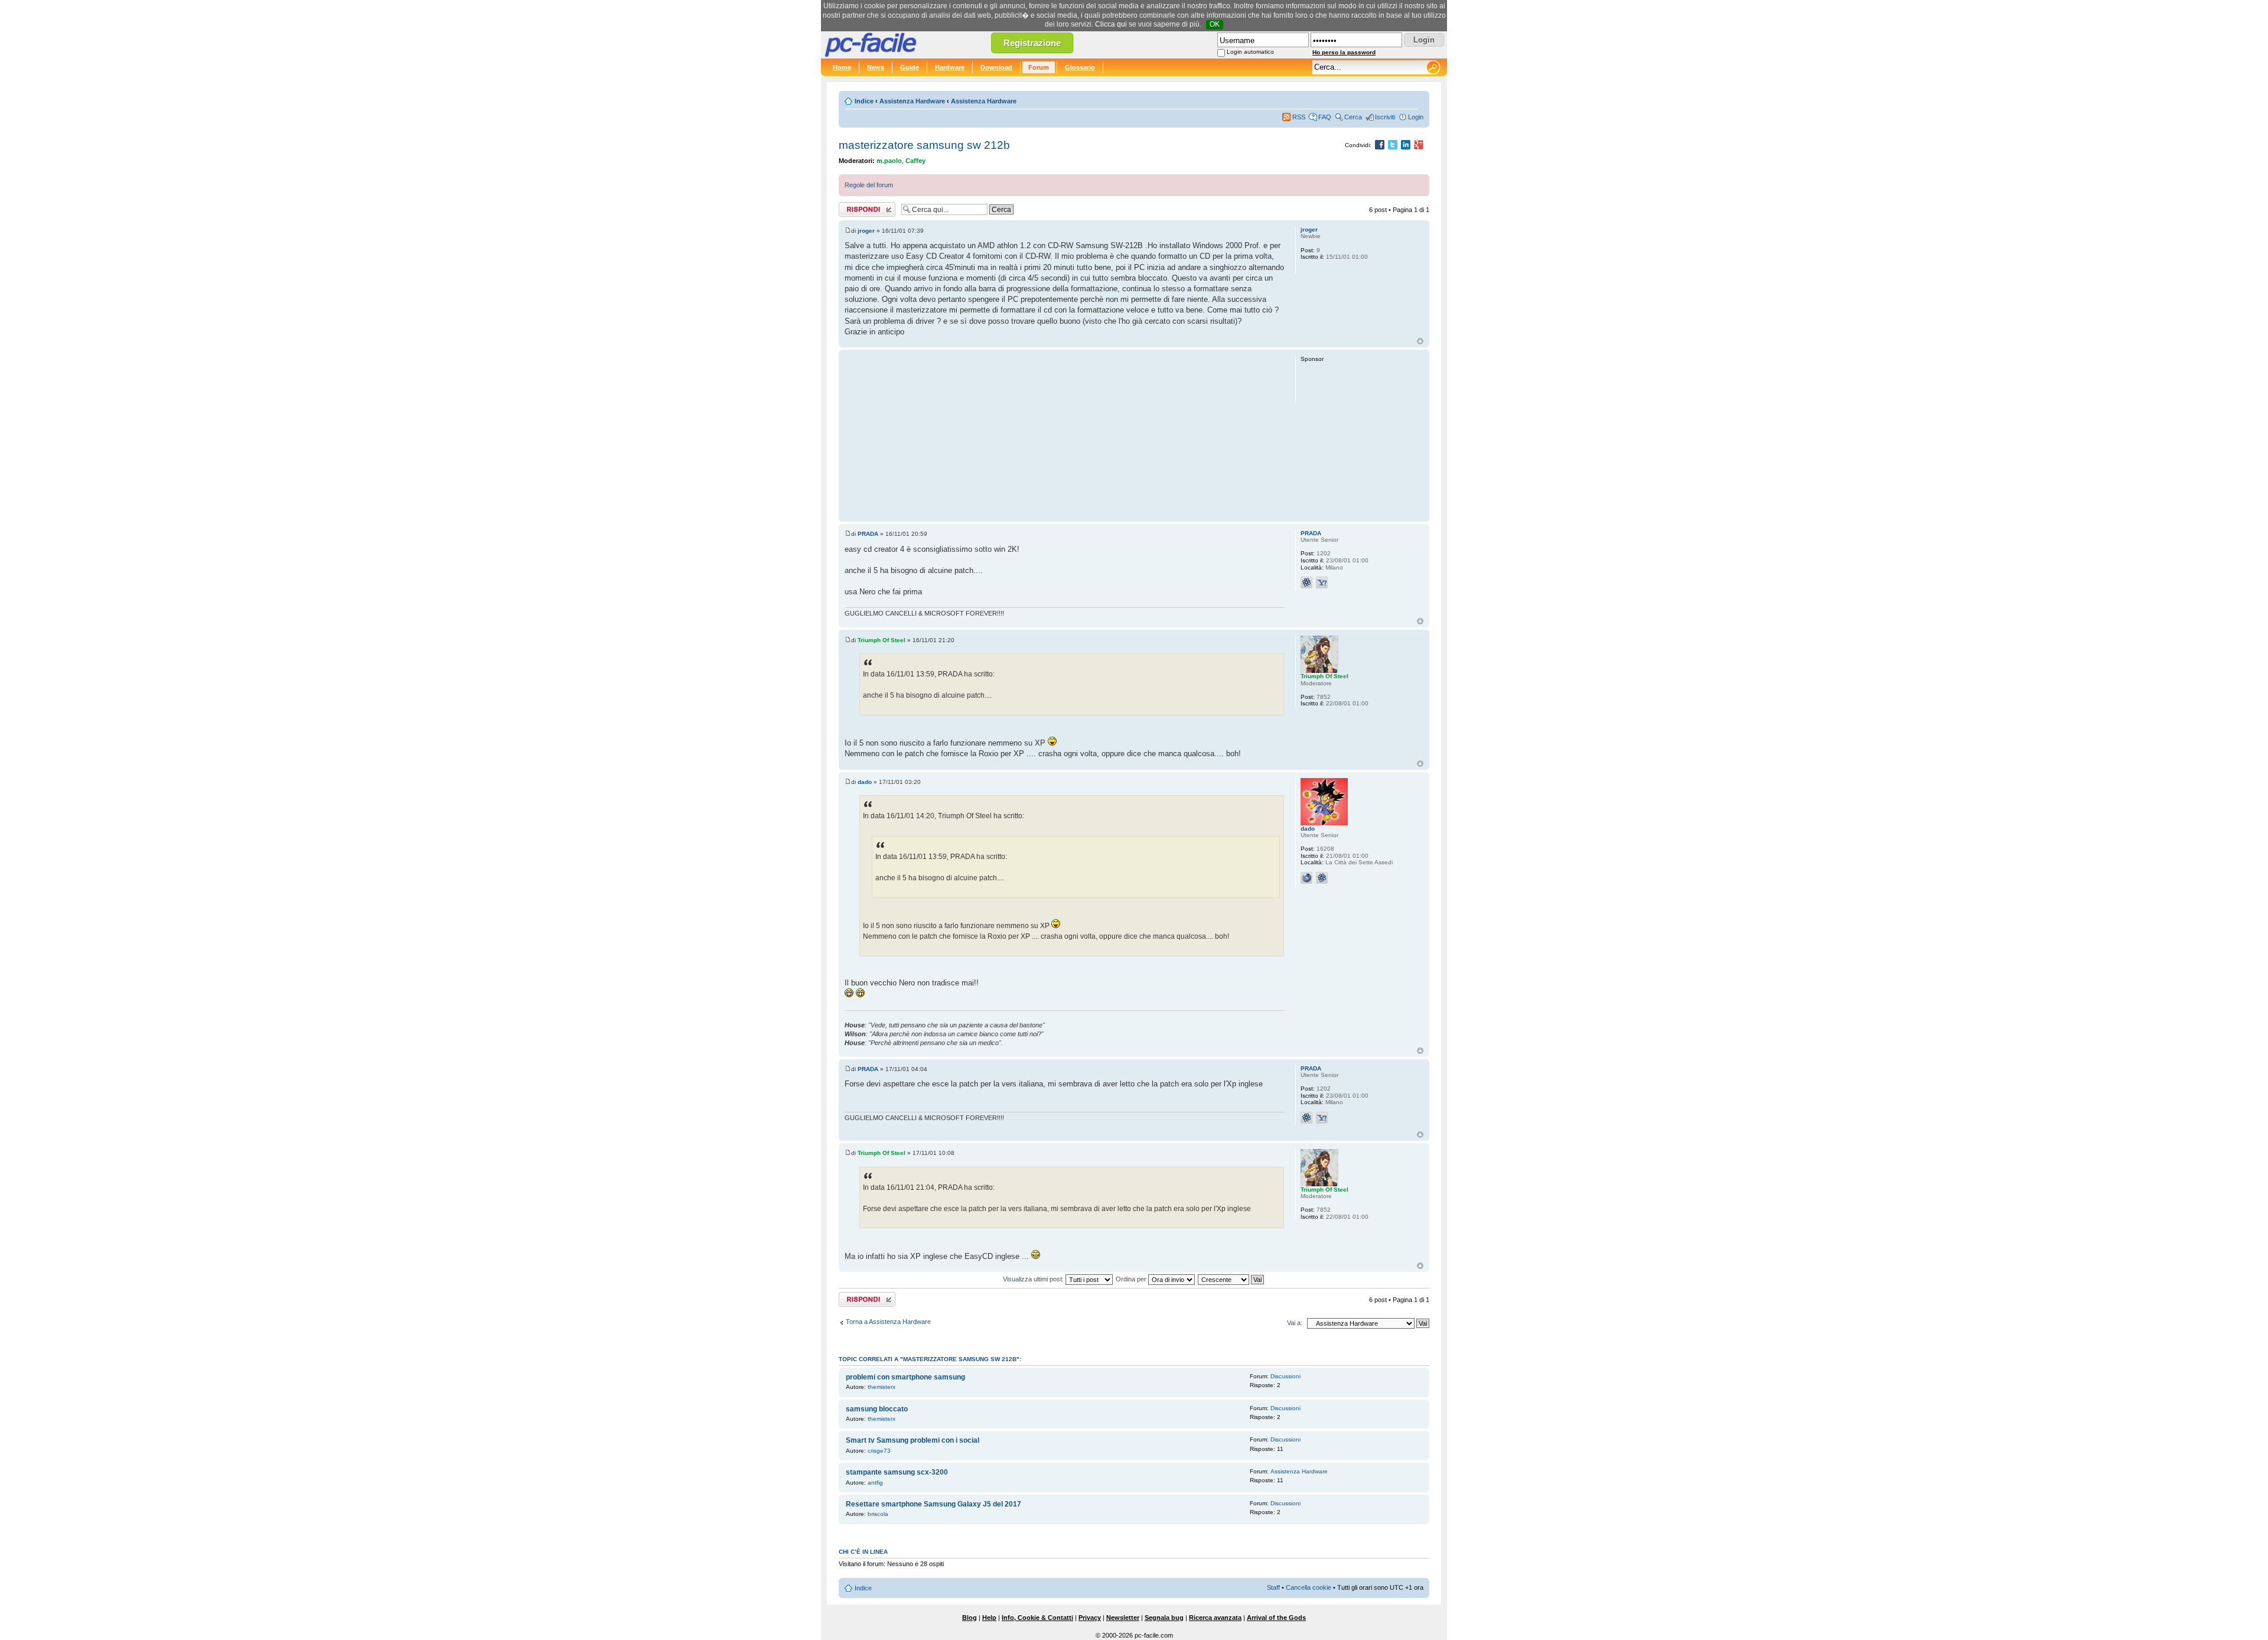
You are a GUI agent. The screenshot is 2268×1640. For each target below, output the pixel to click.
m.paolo (889, 161)
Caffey (915, 161)
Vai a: (1295, 1323)
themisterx (882, 1387)
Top (1420, 341)
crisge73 (879, 1451)
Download (996, 67)
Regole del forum (869, 185)
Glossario (1080, 67)
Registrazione (1032, 43)
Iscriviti (1385, 117)
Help (989, 1618)
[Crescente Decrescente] (1231, 1279)
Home (842, 67)
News (876, 67)
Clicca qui (1111, 24)
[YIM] (1322, 583)
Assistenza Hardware (912, 101)
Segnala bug (1164, 1618)
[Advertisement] (1065, 435)
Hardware (950, 67)
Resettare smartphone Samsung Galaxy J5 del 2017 (933, 1504)
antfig (875, 1483)
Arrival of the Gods (1276, 1618)
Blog (970, 1618)
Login (1416, 117)
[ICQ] (1306, 583)
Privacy (1090, 1618)
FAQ (1325, 117)
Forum (1039, 67)
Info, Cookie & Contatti (1037, 1618)
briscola (878, 1514)
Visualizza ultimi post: (1034, 1279)
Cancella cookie (1309, 1587)
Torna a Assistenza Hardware (888, 1322)
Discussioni (1285, 1376)
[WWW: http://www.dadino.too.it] (1306, 878)
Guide (910, 67)
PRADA (868, 534)
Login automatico (1250, 52)
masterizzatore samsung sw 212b (924, 145)
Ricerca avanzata (1215, 1618)
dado (865, 782)
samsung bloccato (877, 1409)
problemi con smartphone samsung (905, 1377)
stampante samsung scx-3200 (897, 1472)
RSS (1299, 117)
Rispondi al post (861, 207)
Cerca (1353, 117)
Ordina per (1132, 1279)
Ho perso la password (1344, 52)
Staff (1273, 1587)
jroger (866, 231)
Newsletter (1123, 1618)
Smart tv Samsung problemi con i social (913, 1440)
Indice (864, 101)
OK (1215, 24)
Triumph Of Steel (882, 640)
